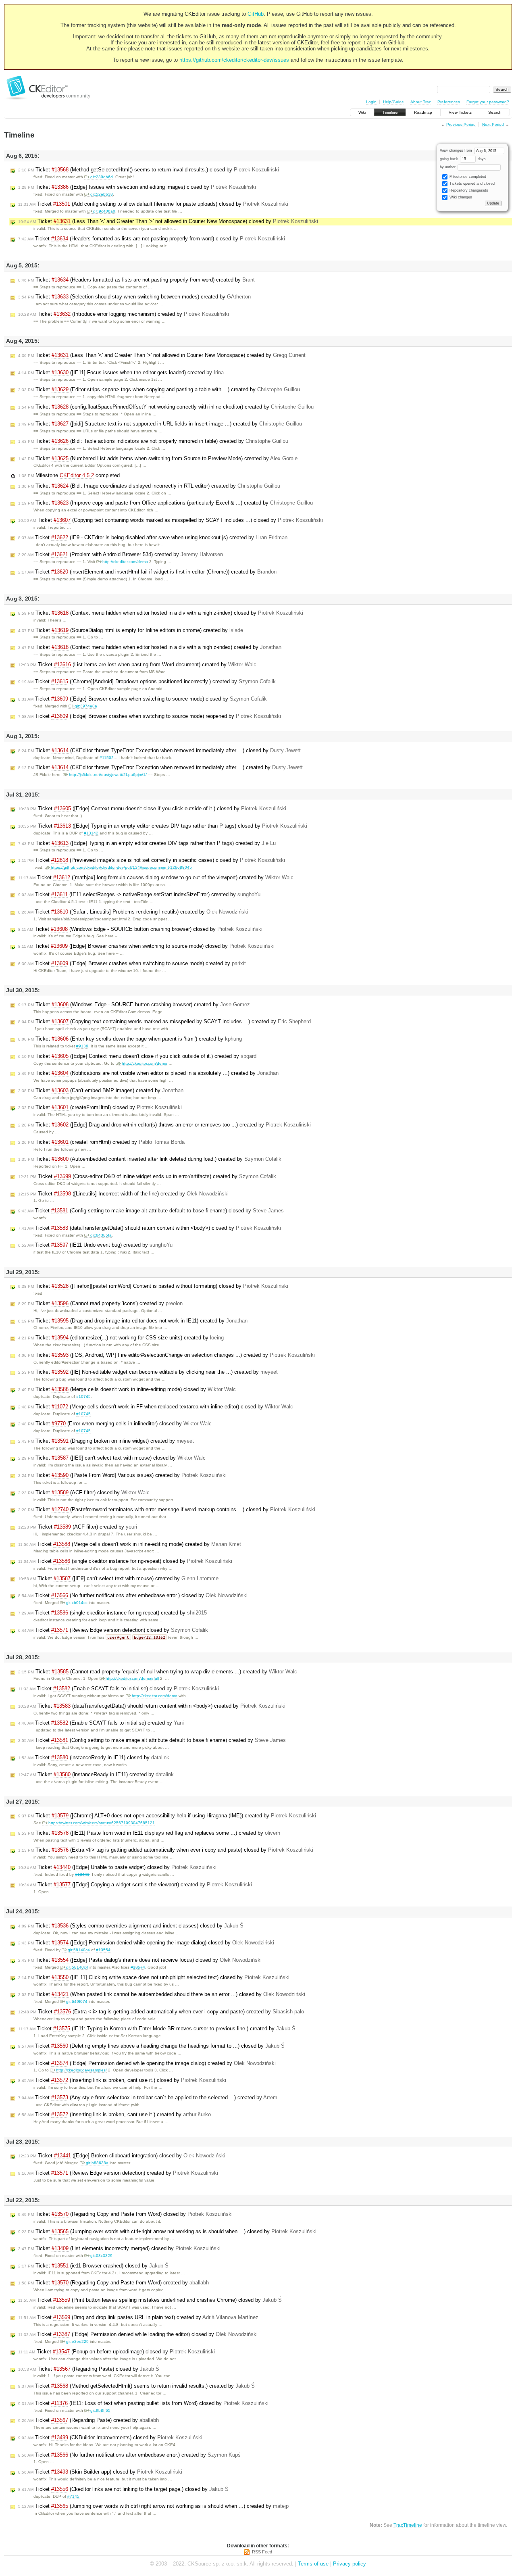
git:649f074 (77, 2001)
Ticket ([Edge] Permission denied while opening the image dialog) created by (147, 2063)
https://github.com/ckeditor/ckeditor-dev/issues (234, 60)
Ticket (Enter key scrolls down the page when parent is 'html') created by (130, 1039)
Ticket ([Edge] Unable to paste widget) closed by (117, 1867)
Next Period (493, 124)
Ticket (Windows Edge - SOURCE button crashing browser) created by (134, 1004)
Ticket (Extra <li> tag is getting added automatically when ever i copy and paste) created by (161, 2012)
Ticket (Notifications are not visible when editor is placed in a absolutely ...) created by (148, 1073)
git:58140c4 (79, 1950)
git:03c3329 (101, 2256)
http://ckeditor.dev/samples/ (81, 2070)
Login (371, 102)
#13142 (91, 833)
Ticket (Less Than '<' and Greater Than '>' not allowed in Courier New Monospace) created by (162, 355)
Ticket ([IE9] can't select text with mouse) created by (118, 1578)
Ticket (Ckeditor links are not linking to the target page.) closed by (123, 2489)
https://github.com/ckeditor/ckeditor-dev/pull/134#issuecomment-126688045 (121, 867)
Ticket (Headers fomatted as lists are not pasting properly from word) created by (136, 280)
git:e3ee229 (77, 2341)
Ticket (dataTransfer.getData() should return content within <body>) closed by (150, 1228)
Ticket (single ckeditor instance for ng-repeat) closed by (125, 1561)
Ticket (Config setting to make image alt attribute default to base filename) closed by (151, 1211)
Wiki (362, 112)
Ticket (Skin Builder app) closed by (100, 2472)
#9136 (82, 1046)
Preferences (449, 102)
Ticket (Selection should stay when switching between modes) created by (134, 297)
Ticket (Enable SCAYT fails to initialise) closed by (119, 1688)
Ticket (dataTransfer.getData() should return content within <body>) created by (152, 1706)
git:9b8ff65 (100, 2410)
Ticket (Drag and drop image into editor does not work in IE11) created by (133, 1321)
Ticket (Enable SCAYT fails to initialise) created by (101, 1723)
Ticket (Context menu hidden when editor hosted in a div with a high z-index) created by (150, 647)
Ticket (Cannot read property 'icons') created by (100, 1303)
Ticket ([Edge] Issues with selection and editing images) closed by (137, 187)
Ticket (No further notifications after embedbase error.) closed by (133, 1595)
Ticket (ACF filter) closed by (84, 1492)
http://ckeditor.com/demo (125, 562)
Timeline (390, 112)
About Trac (421, 102)
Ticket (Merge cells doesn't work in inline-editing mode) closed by (127, 1389)
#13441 (82, 1874)
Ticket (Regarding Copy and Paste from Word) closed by (125, 2214)
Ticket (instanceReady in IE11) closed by (94, 1757)
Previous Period (461, 124)
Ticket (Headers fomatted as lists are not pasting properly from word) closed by (152, 239)
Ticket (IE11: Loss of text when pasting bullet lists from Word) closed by (143, 2403)
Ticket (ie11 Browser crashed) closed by (93, 2266)
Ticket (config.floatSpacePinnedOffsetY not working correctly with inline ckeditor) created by (166, 407)
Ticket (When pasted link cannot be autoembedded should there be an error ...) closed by (162, 1994)
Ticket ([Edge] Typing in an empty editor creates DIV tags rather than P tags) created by (147, 843)
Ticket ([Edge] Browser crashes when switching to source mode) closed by (143, 699)
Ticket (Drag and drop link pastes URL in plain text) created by (138, 2317)
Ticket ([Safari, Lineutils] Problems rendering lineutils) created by (133, 912)
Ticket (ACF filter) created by (78, 1527)
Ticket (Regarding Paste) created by (88, 2420)
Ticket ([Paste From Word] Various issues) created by (122, 1475)
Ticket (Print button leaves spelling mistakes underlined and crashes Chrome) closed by (150, 2300)
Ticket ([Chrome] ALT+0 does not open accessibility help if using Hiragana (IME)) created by (167, 1816)
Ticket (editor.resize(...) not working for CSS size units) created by (121, 1338)
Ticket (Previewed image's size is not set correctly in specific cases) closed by (152, 860)
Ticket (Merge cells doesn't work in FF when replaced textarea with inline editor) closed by (156, 1407)
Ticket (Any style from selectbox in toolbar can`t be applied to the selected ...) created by (148, 2097)
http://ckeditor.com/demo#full (132, 1678)
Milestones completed (467, 177)
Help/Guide (393, 102)
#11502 (107, 758)
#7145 (73, 2496)
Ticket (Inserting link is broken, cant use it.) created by (114, 2114)
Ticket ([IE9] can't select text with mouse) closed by (112, 1458)
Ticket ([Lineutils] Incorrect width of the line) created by (123, 1194)
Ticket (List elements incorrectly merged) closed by (119, 2248)
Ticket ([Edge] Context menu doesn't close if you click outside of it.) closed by (152, 808)
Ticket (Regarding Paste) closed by (89, 2369)
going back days (463, 159)
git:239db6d (102, 177)
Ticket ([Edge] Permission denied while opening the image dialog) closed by (146, 1943)
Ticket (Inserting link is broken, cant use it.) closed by (122, 2080)
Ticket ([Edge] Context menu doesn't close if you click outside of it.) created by (137, 1056)
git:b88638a (97, 2163)
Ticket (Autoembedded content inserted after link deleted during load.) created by (150, 1159)
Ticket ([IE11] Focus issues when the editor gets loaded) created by (121, 372)
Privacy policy (350, 2564)
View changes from (457, 150)
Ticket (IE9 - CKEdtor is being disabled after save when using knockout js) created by (153, 537)
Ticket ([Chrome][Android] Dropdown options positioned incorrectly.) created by (147, 681)
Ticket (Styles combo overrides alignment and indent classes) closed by (131, 1926)
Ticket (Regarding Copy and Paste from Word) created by (113, 2283)
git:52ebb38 (102, 194)
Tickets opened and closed (471, 184)
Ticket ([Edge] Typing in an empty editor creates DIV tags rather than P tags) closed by (163, 826)
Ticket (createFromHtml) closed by (100, 1107)
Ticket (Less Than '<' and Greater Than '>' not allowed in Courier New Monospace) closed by (168, 221)
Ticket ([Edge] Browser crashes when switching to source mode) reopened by (150, 716)
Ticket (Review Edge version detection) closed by (113, 1630)
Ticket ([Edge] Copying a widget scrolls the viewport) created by (135, 1885)
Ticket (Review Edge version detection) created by (118, 2173)
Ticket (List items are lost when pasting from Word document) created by (137, 664)
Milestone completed (69, 475)
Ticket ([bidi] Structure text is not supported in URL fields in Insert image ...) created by (160, 424)
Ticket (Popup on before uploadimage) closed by (117, 2352)
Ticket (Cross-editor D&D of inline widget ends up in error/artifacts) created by (147, 1176)
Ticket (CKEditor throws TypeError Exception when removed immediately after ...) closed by (159, 750)
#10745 (83, 1396)
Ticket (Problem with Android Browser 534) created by (121, 554)
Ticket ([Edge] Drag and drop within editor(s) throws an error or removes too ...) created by (164, 1125)
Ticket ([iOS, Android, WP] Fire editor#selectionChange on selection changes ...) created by (166, 1355)
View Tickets (460, 112)
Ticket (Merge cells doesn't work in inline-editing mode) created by (130, 1544)
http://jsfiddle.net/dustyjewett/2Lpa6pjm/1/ (108, 775)
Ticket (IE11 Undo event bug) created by (95, 1245)
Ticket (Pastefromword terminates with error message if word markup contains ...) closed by (167, 1509)
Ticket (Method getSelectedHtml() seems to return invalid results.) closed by (149, 170)
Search (495, 112)
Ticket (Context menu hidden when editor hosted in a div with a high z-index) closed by (161, 613)
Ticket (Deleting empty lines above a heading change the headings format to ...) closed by (151, 2046)
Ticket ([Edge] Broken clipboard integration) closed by (122, 2156)
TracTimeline (408, 2525)
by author (448, 167)
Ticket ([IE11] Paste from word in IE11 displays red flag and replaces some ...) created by (149, 1833)
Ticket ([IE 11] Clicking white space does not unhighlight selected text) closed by (154, 1977)
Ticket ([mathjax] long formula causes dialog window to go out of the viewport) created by (156, 877)
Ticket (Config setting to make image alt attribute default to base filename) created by (152, 1740)
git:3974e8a (86, 706)
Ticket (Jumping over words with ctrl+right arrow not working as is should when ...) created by (153, 2506)
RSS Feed (262, 2552)
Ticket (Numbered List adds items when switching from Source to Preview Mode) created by (158, 458)
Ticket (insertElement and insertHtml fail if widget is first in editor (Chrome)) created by (147, 572)
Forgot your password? (488, 102)
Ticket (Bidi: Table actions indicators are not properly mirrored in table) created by (153, 441)
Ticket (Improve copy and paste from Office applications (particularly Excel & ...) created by (165, 503)
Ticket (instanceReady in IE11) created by (96, 1774)
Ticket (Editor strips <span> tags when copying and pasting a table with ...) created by (159, 389)
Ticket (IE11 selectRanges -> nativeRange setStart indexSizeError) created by (139, 894)
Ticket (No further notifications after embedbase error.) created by (129, 2455)
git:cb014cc (77, 1603)
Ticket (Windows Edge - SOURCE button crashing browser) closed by (140, 929)
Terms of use (313, 2564)
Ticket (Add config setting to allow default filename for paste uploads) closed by (153, 204)
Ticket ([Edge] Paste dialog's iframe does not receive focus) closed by (140, 1960)
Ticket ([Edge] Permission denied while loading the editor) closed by (138, 2334)
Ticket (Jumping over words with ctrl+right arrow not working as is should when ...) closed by (167, 2231)
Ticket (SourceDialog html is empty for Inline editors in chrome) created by (131, 630)
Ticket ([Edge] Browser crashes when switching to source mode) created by (132, 963)
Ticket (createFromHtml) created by (101, 1142)
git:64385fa (101, 1235)
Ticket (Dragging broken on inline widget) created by (106, 1441)
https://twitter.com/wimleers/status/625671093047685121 (102, 1823)
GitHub (256, 14)
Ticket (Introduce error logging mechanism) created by (124, 314)
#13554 (103, 1950)
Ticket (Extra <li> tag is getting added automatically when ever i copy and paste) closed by (166, 1850)
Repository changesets (468, 190)
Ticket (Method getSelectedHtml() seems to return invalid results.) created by (136, 2386)
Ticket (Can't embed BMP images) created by (101, 1090)
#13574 (138, 1967)
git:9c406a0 (104, 211)
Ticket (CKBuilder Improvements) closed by (110, 2437)
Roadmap (423, 112)
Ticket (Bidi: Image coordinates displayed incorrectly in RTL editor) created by (149, 486)
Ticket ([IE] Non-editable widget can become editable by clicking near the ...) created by (148, 1372)
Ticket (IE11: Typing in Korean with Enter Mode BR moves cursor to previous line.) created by (157, 2028)
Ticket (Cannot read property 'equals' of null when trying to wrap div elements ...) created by (158, 1672)
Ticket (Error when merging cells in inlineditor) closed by (115, 1424)
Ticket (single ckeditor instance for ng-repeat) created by (112, 1613)
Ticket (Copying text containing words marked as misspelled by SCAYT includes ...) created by (164, 1021)
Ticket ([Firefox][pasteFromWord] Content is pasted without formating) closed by (153, 1286)
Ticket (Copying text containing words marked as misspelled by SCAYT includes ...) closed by (171, 520)
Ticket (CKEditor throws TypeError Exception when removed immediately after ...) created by (160, 767)
